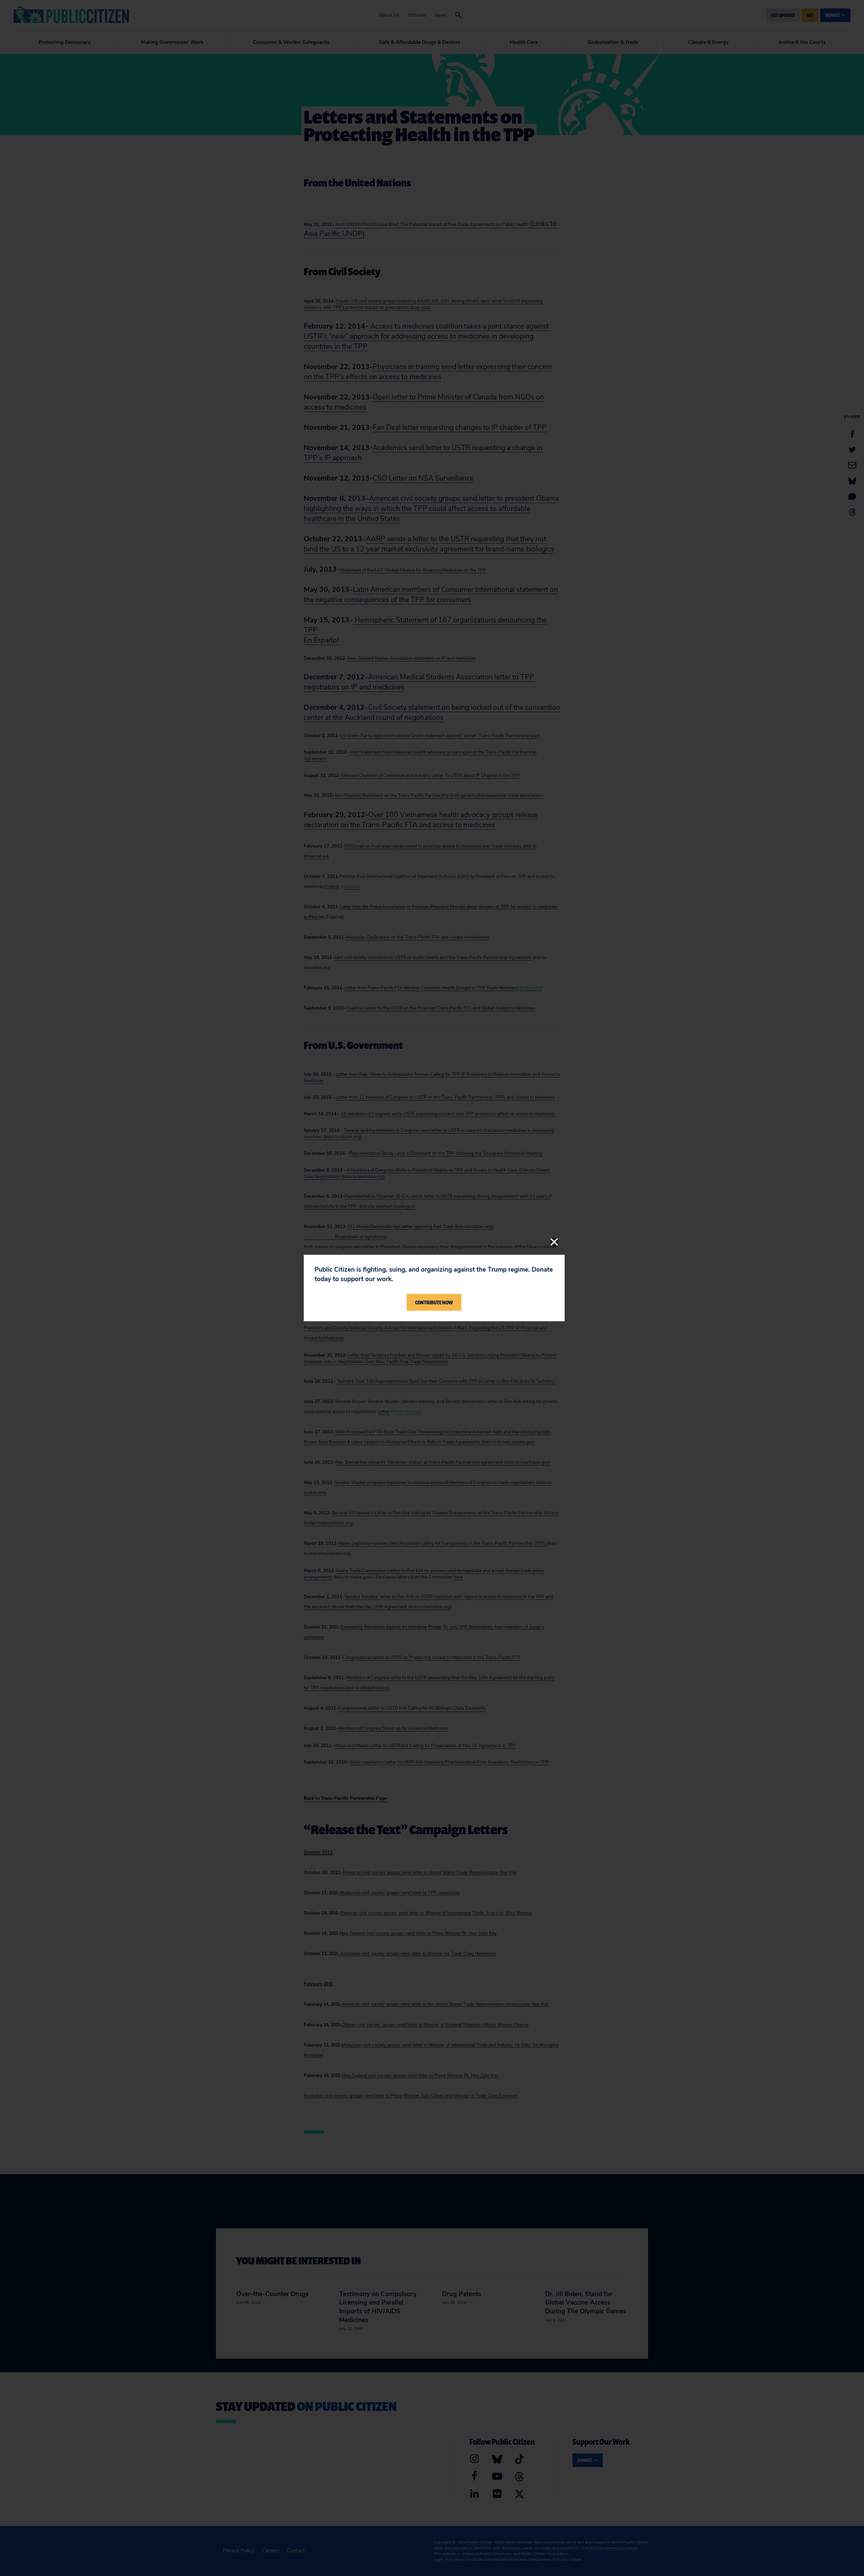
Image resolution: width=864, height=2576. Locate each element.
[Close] (554, 1242)
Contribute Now (434, 1302)
